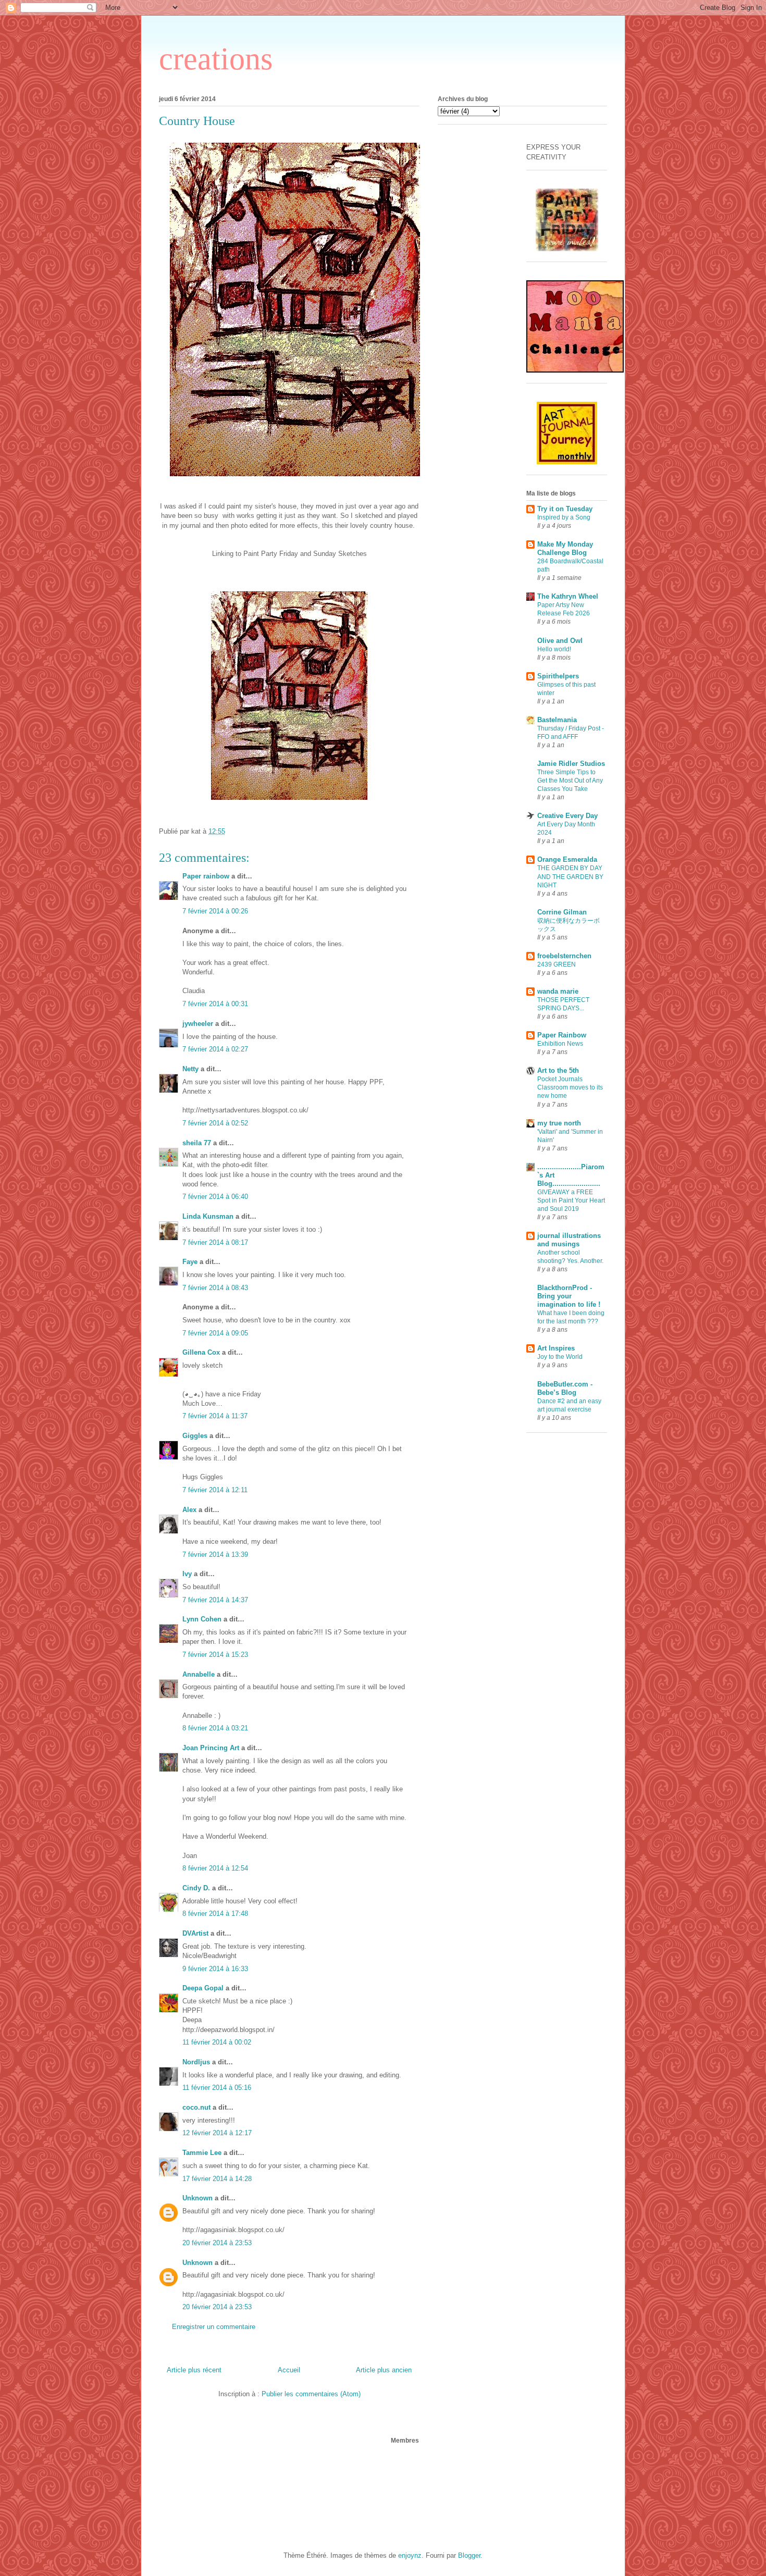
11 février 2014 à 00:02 (217, 2042)
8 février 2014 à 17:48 (215, 1914)
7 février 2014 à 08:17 (215, 1242)
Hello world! (554, 649)
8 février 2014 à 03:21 (215, 1728)
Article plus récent (194, 2370)
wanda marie (558, 991)
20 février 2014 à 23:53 (217, 2243)
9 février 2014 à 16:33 (215, 1969)
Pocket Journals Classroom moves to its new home (570, 1087)
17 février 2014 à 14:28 (217, 2179)
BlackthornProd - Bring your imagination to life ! (569, 1296)
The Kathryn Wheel (568, 596)
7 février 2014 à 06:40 (215, 1197)
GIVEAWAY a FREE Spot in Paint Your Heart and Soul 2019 (571, 1200)
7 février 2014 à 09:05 (215, 1333)
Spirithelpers (558, 676)
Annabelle (199, 1674)
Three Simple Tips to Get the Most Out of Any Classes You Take (570, 781)
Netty (190, 1069)
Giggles (195, 1436)
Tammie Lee (202, 2153)
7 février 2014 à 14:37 (215, 1600)
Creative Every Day (567, 816)
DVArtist (195, 1933)
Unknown (197, 2198)
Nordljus (196, 2062)
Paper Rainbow (562, 1035)
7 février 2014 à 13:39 (215, 1555)
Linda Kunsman (208, 1216)
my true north (559, 1123)
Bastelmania (557, 720)
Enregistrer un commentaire (214, 2327)
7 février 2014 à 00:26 (215, 911)
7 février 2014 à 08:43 (215, 1288)
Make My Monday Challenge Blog (565, 548)
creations (216, 59)
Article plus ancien (384, 2370)
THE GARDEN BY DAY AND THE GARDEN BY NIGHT (570, 876)
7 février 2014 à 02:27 (215, 1049)
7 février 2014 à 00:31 (215, 1004)
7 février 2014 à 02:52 (215, 1123)
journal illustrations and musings (569, 1240)
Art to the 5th (558, 1070)
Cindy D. (196, 1888)
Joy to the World (560, 1357)
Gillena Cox (201, 1352)
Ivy (187, 1574)
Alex (189, 1510)
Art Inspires (556, 1348)
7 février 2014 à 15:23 (215, 1655)
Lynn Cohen (202, 1619)
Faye (190, 1262)
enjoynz (410, 2555)
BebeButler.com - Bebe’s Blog (565, 1388)
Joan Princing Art (211, 1748)
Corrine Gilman (562, 912)
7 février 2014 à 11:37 (215, 1416)
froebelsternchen (564, 956)
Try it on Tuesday (565, 509)
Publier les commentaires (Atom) (311, 2394)
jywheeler (198, 1024)
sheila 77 (197, 1143)
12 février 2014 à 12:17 (217, 2133)
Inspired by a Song (564, 517)
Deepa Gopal (203, 1988)
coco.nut (196, 2107)
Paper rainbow (206, 876)
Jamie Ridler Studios (571, 764)
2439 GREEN (557, 964)
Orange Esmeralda (567, 859)
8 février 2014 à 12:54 (215, 1868)
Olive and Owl (560, 641)
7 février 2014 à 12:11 (215, 1490)
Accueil (289, 2370)
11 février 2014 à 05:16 (217, 2088)
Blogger (469, 2555)
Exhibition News (560, 1044)
